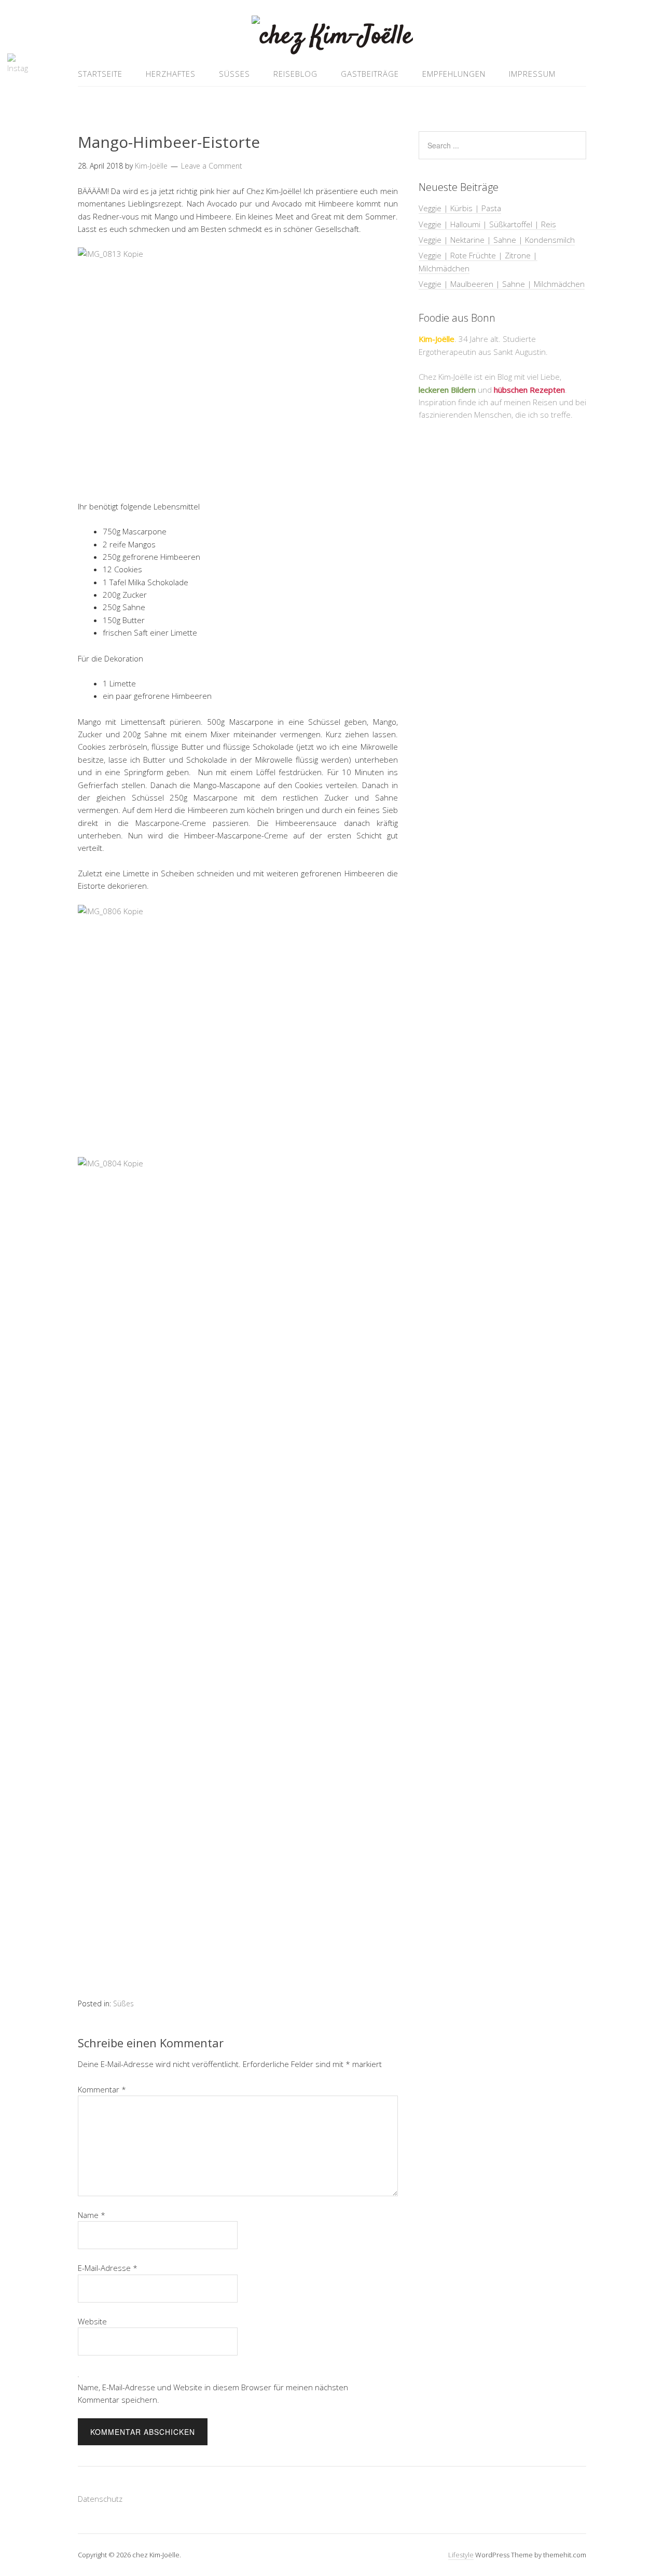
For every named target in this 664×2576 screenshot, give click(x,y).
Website (92, 2321)
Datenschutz (100, 2499)
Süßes (234, 74)
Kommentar (102, 2089)
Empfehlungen (454, 74)
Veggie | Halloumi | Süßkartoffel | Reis (487, 224)
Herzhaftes (171, 74)
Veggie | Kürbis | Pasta (460, 208)
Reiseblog (295, 74)
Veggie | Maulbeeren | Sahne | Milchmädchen (502, 284)
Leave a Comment (212, 166)
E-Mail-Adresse (108, 2268)
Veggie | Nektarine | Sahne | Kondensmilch (497, 240)
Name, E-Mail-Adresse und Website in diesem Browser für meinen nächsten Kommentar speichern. (213, 2393)
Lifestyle (461, 2555)
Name (92, 2215)
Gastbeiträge (370, 74)
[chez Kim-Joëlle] (332, 37)
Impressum (532, 74)
